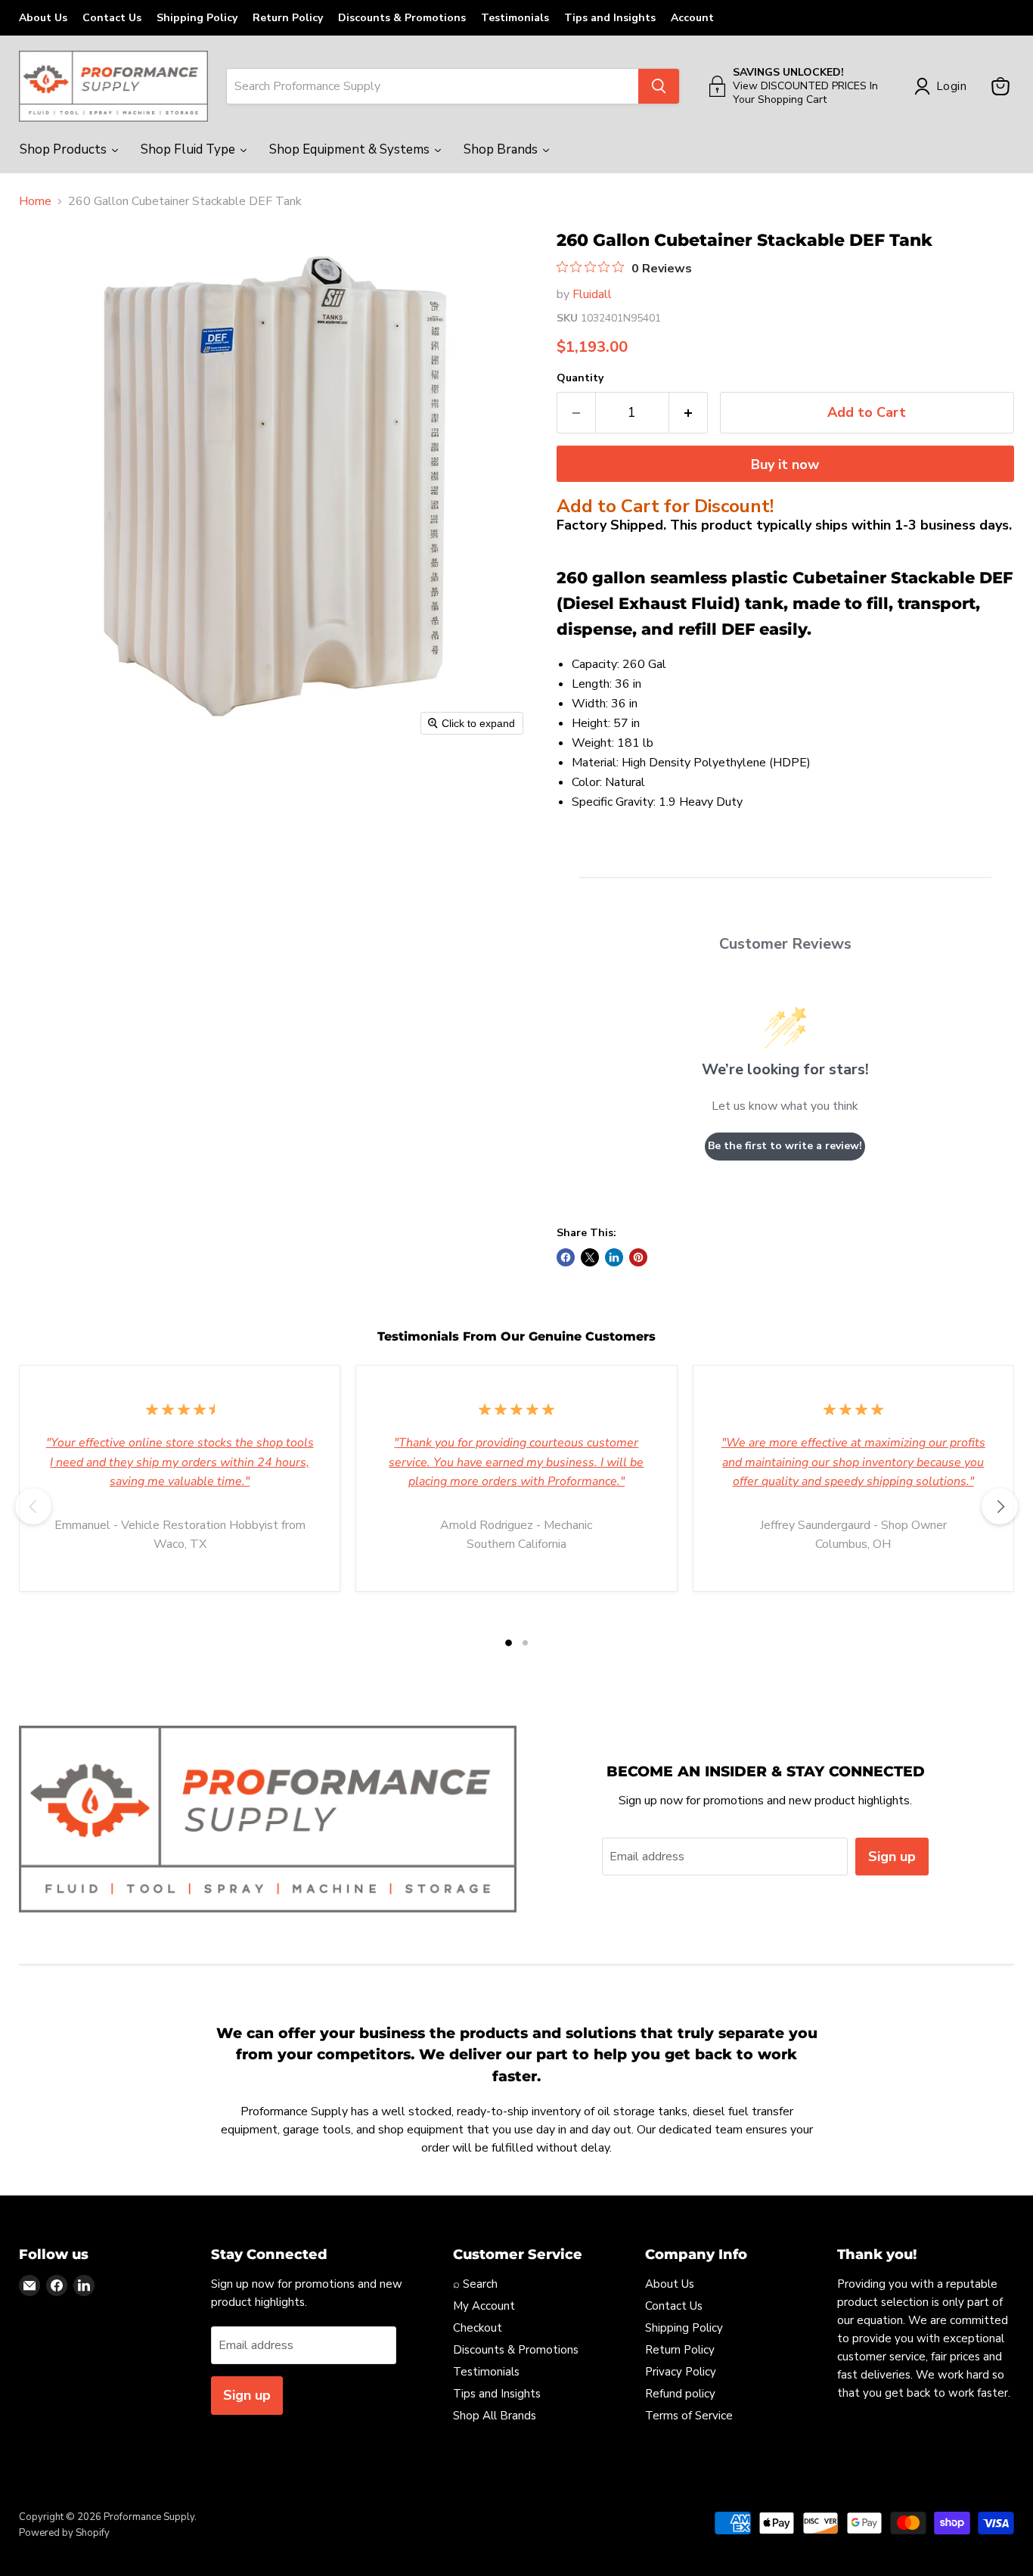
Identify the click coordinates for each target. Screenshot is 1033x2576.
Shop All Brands (495, 2416)
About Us (43, 18)
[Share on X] (590, 1257)
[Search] (659, 86)
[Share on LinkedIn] (614, 1257)
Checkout (478, 2328)
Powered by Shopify (64, 2533)
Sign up (892, 1857)
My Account (484, 2306)
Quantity (580, 378)
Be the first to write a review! (785, 1146)
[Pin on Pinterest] (638, 1257)
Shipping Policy (197, 18)
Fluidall (592, 294)
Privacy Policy (681, 2372)
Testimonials (515, 18)
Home (35, 201)
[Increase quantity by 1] (689, 413)
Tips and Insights (610, 18)
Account (692, 18)
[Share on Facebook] (566, 1257)
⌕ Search (475, 2284)
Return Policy (288, 18)
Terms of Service (689, 2416)
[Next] (1000, 1506)
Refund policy (680, 2394)
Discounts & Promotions (402, 18)
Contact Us (112, 18)
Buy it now (785, 465)
